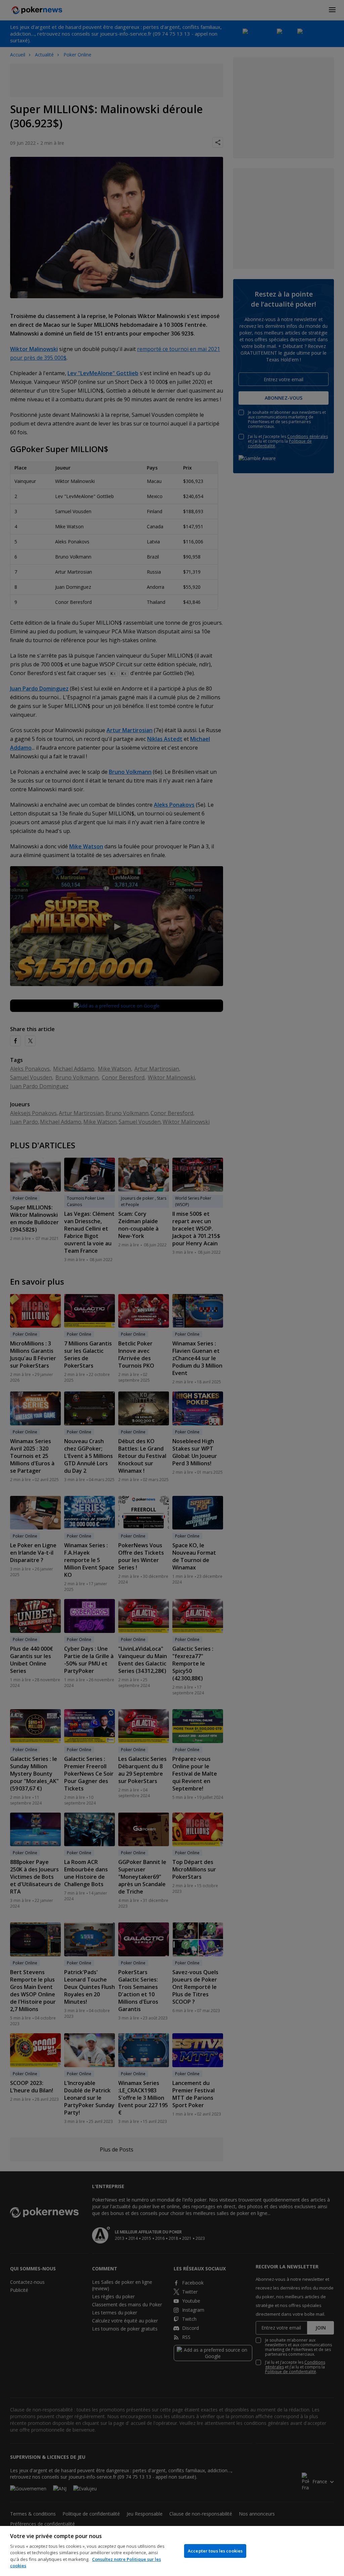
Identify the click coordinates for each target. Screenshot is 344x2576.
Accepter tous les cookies (215, 2551)
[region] (172, 2551)
